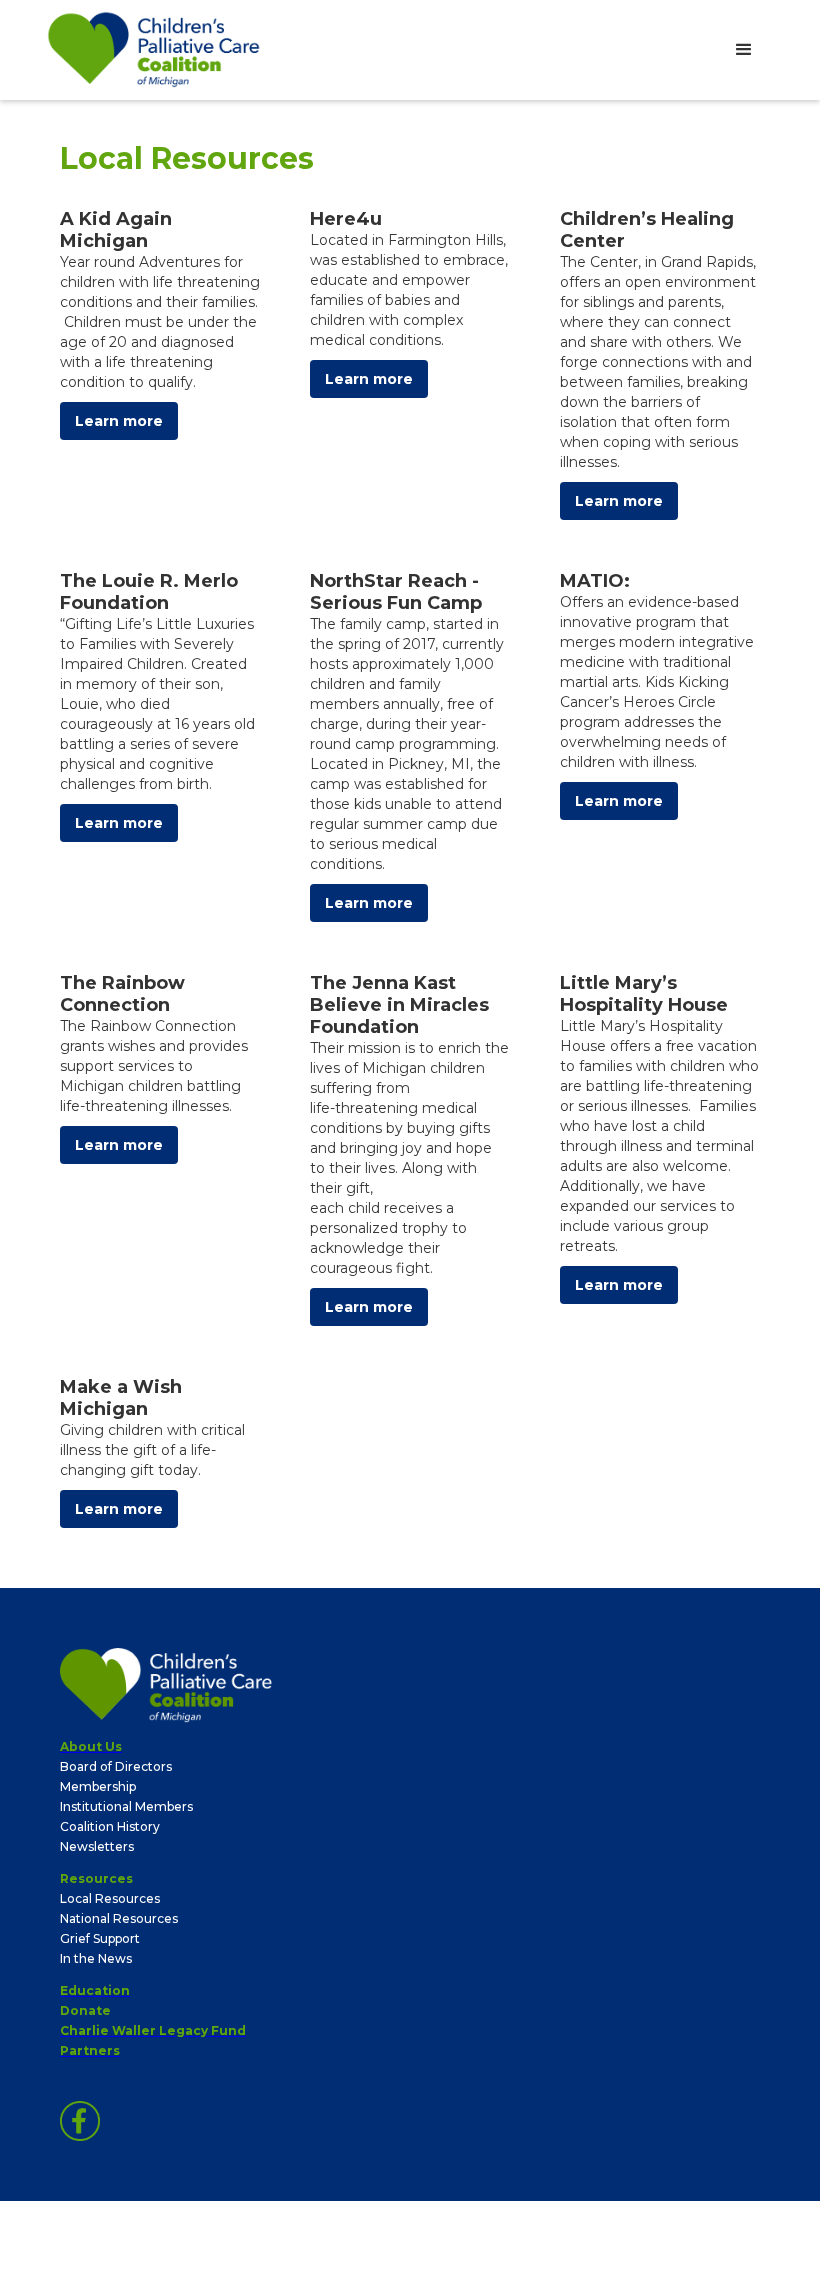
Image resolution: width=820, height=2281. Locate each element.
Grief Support (100, 1938)
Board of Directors (116, 1766)
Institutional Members (126, 1806)
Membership (98, 1786)
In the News (96, 1958)
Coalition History (110, 1826)
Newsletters (97, 1846)
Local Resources (110, 1898)
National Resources (119, 1918)
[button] (744, 50)
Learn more (119, 421)
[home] (154, 50)
